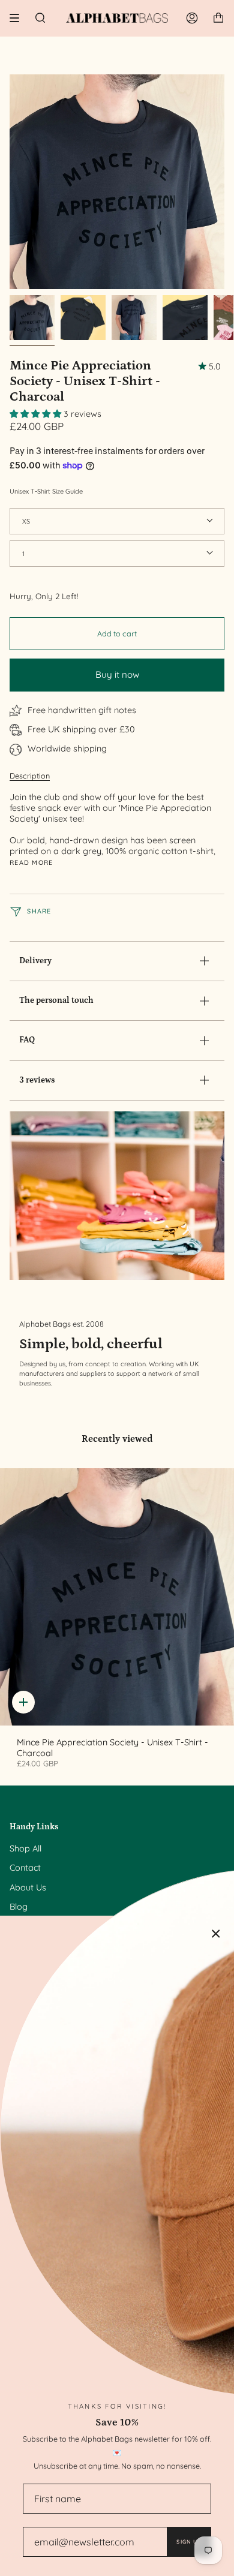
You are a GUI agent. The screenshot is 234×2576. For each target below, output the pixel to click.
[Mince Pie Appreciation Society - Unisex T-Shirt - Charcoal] (117, 1597)
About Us (28, 1887)
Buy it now (117, 674)
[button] (37, 414)
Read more (31, 863)
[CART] (218, 18)
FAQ (27, 1040)
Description (30, 775)
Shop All (25, 1848)
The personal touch (56, 1000)
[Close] (216, 1934)
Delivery (35, 961)
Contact (25, 1868)
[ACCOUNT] (192, 18)
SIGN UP (189, 2542)
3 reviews (37, 1080)
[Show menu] (19, 18)
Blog (19, 1907)
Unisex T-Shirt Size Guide (46, 491)
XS (26, 521)
